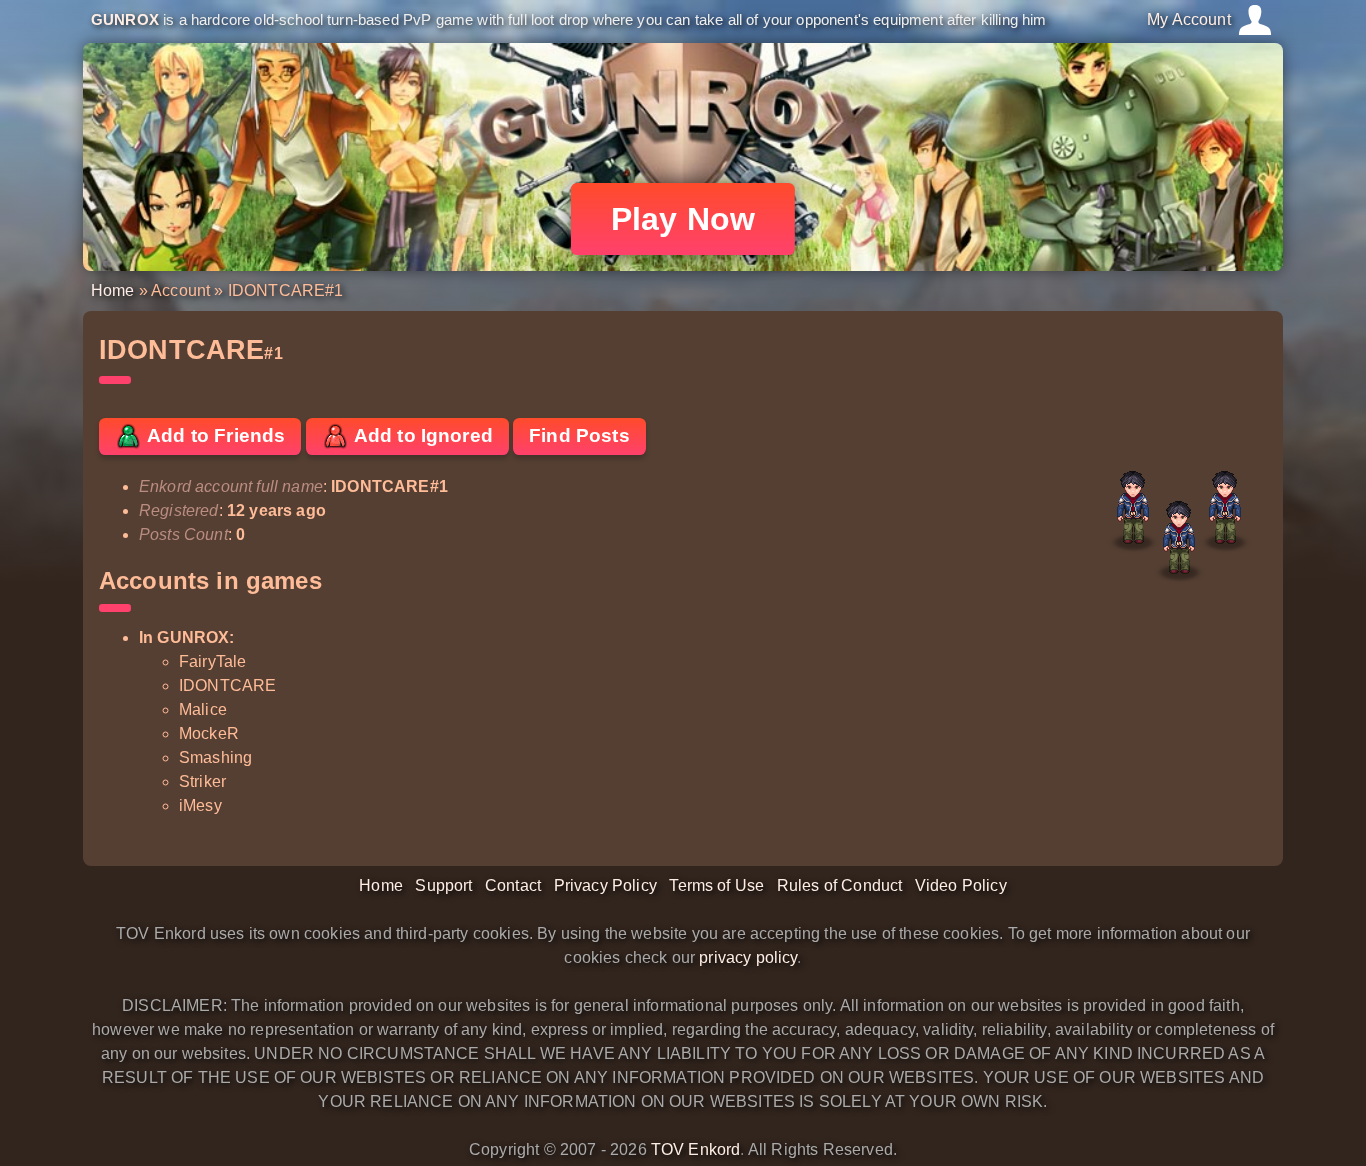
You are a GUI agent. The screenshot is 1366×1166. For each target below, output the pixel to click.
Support (443, 885)
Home (113, 290)
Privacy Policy (605, 885)
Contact (513, 885)
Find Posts (579, 435)
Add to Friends (214, 435)
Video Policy (961, 885)
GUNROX (125, 19)
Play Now (683, 219)
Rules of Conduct (840, 885)
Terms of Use (716, 885)
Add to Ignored (421, 435)
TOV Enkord (696, 1149)
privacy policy (748, 957)
